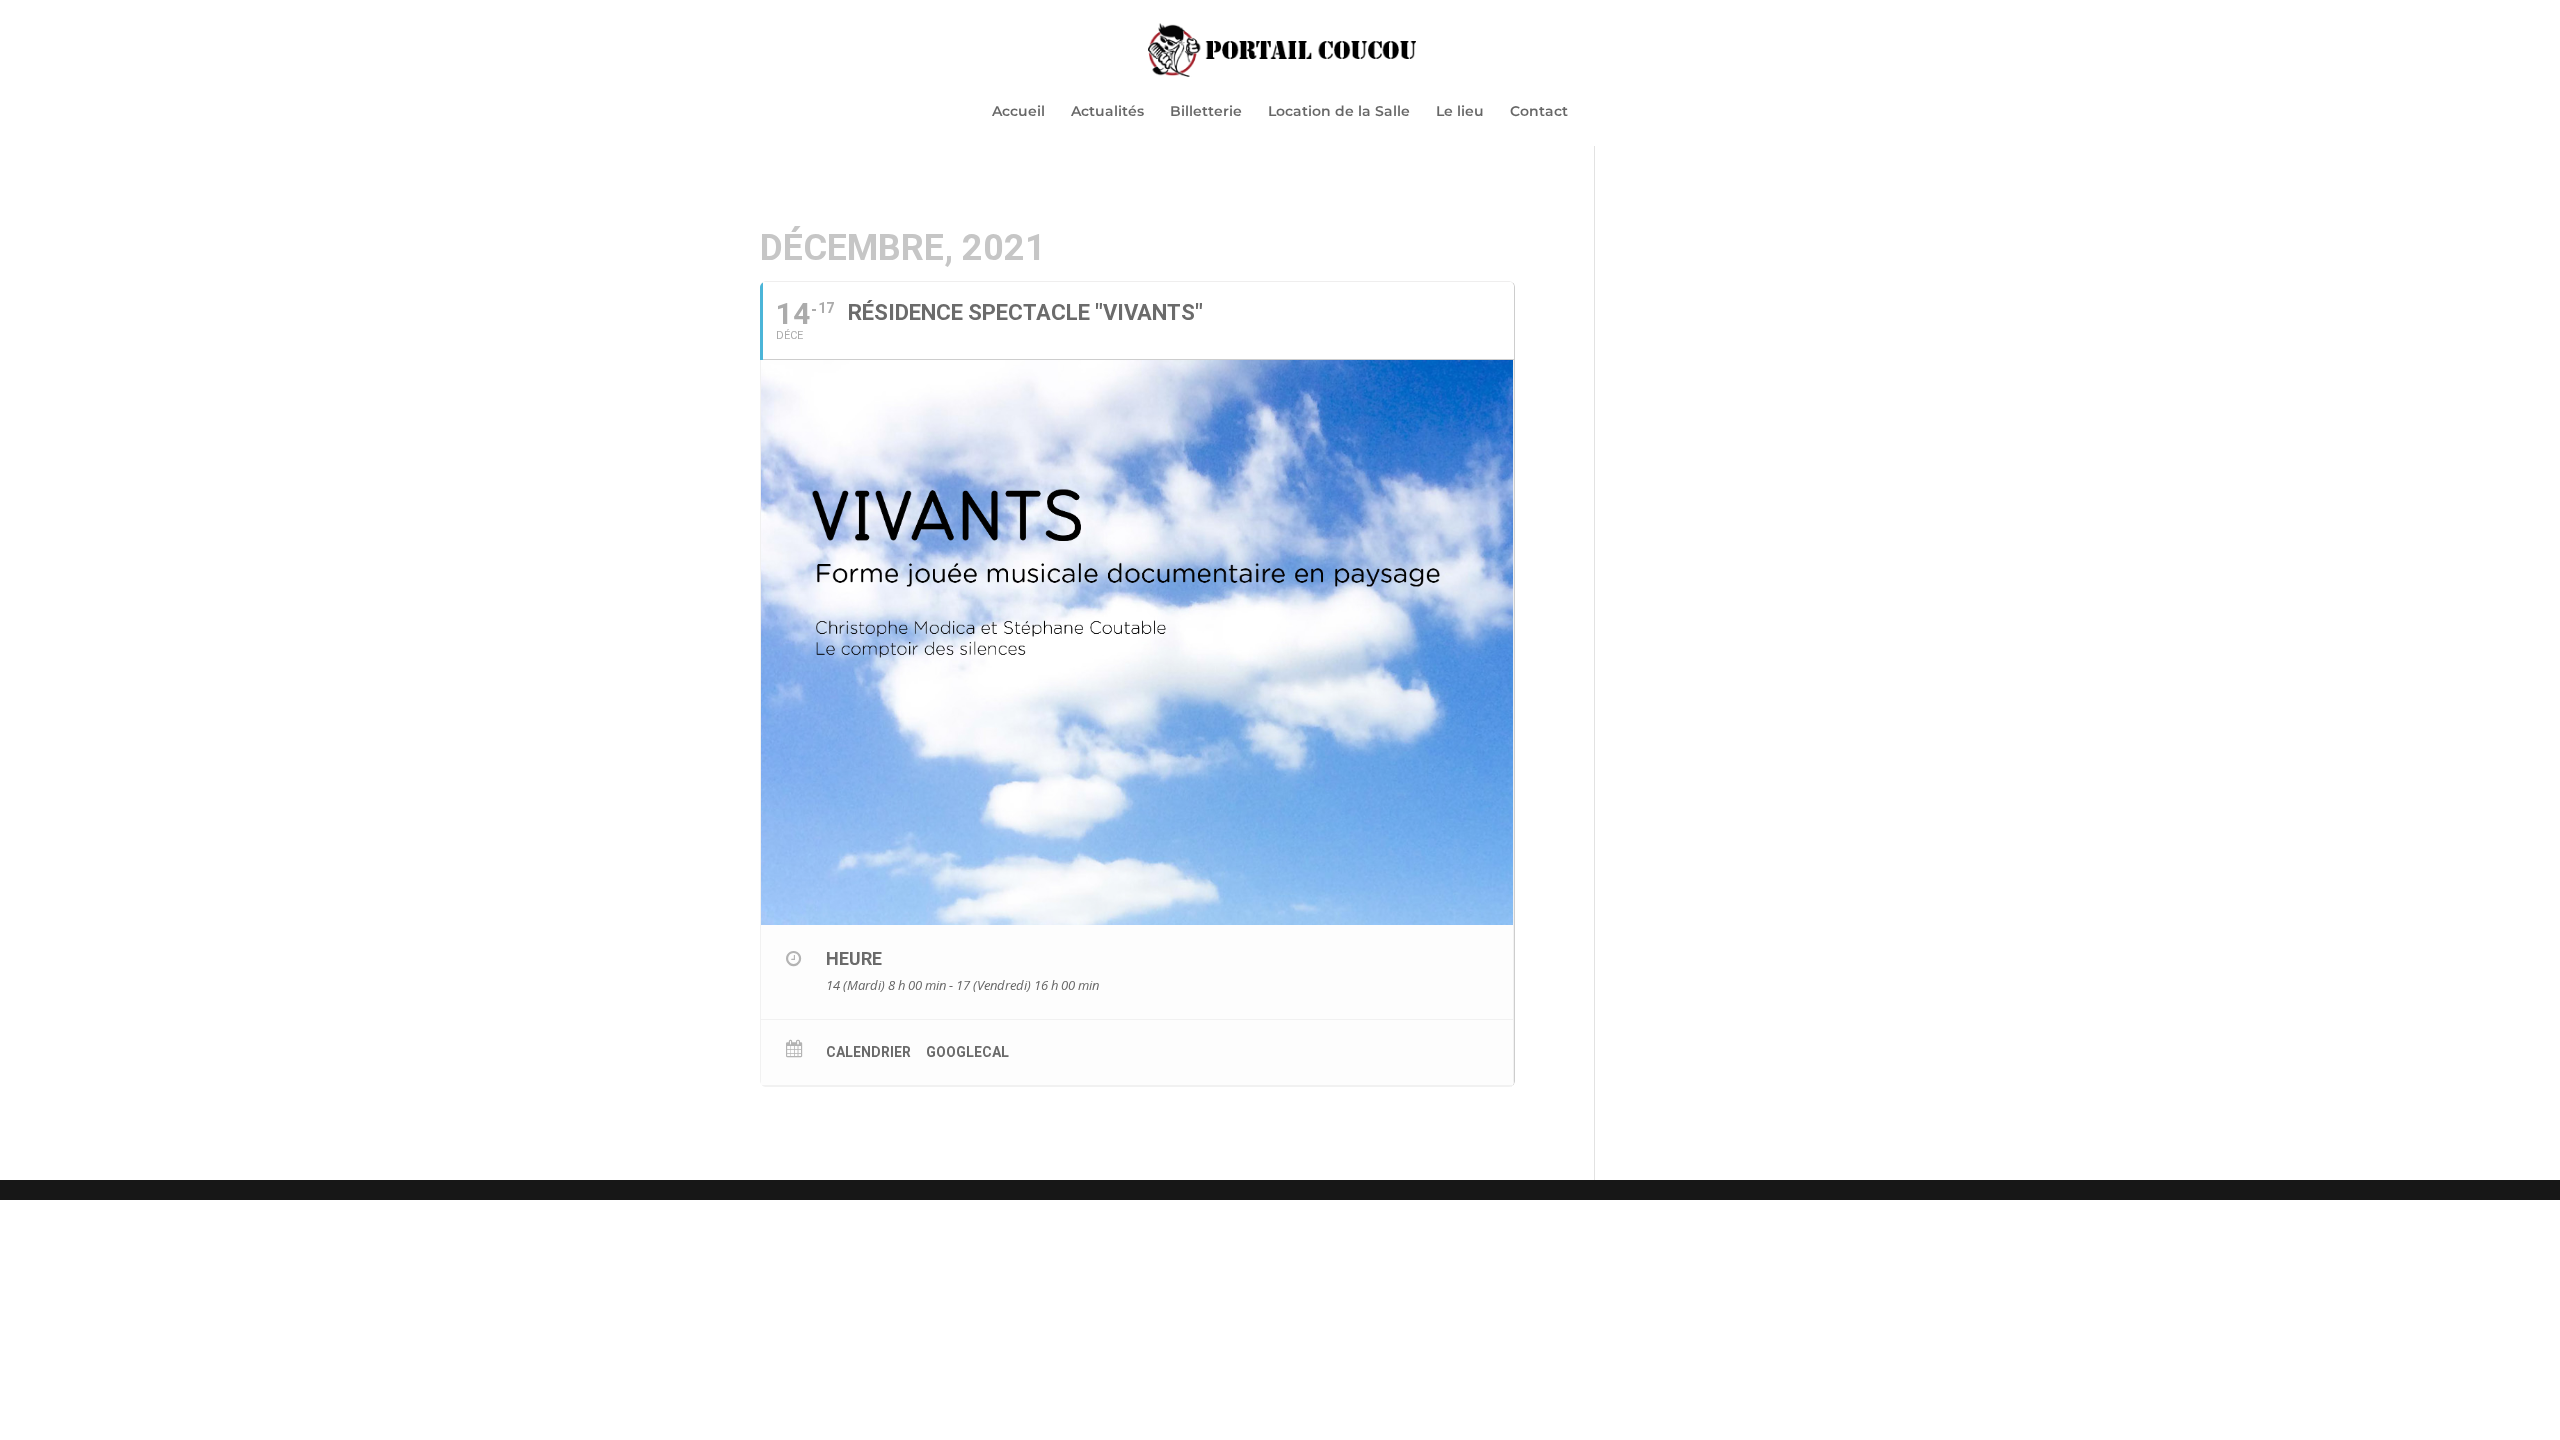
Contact (1539, 112)
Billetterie (1206, 112)
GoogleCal (967, 1052)
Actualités (1107, 112)
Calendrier (868, 1052)
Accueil (1018, 112)
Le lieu (1460, 112)
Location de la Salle (1339, 112)
